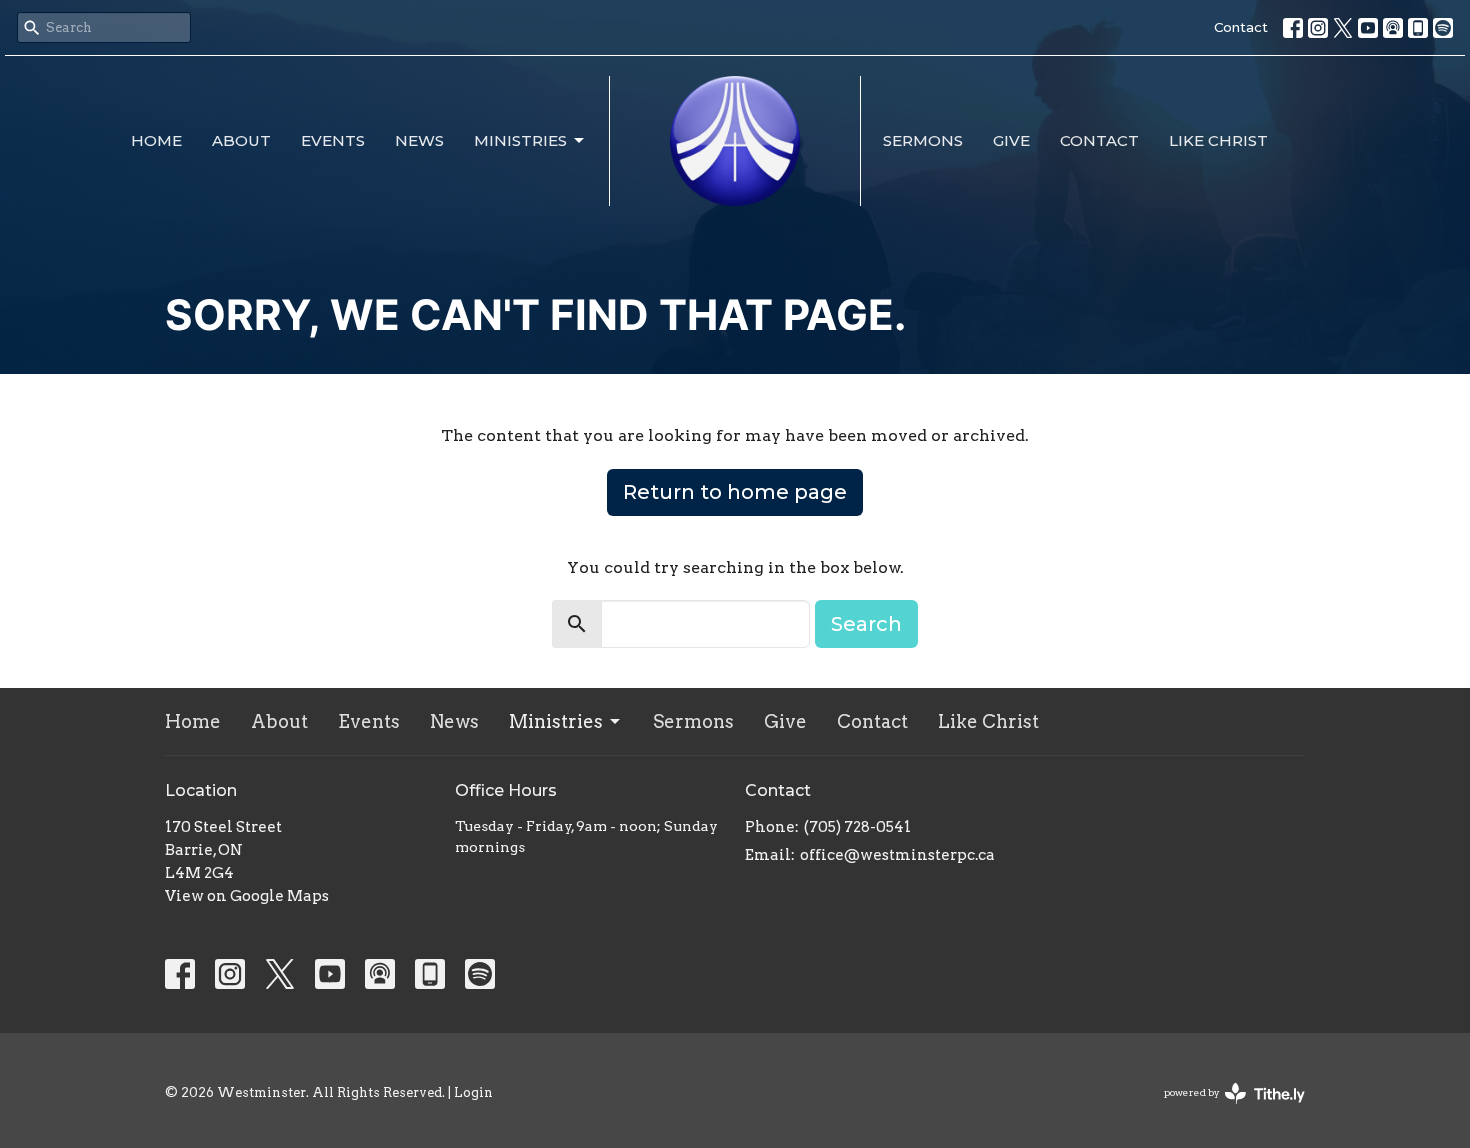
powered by (1224, 1109)
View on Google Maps (247, 896)
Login (473, 1092)
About (241, 140)
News (419, 140)
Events (333, 140)
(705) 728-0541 (857, 827)
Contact (1241, 27)
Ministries (520, 140)
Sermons (923, 140)
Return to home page (735, 492)
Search (866, 624)
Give (1011, 140)
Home (156, 140)
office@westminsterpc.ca (897, 855)
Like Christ (1218, 140)
